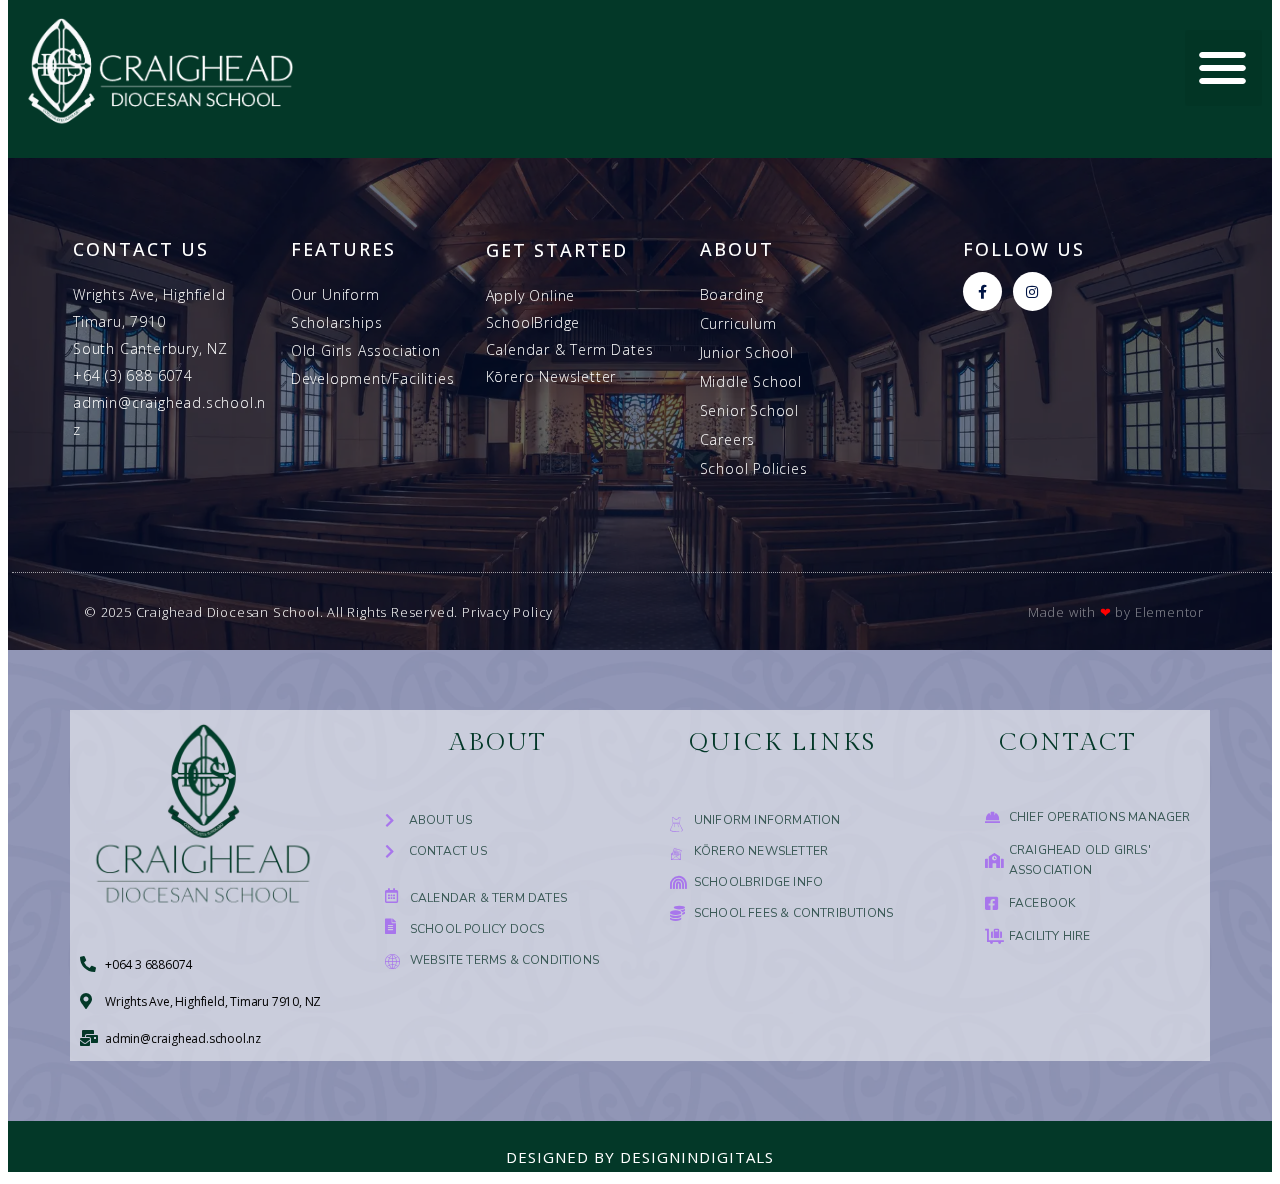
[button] (1223, 68)
